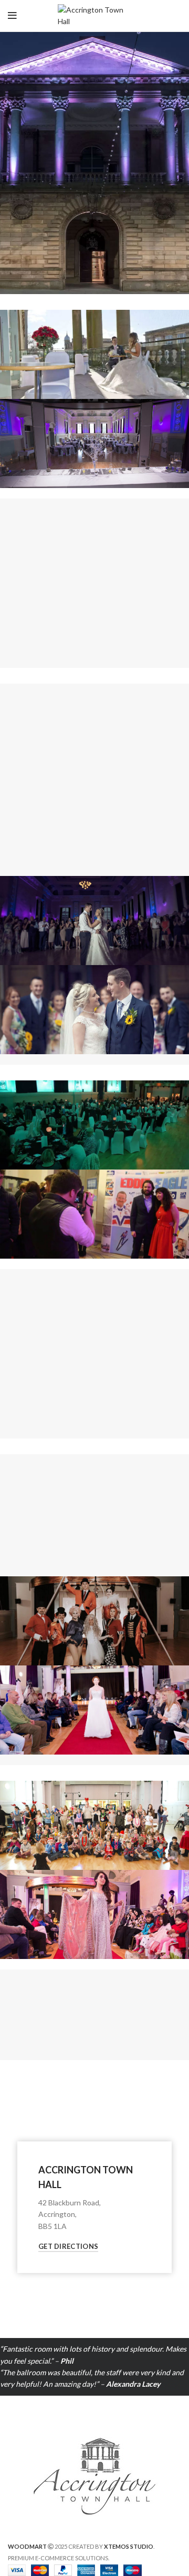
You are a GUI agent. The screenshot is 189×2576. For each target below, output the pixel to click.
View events (94, 1544)
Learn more (95, 636)
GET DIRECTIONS (68, 2246)
